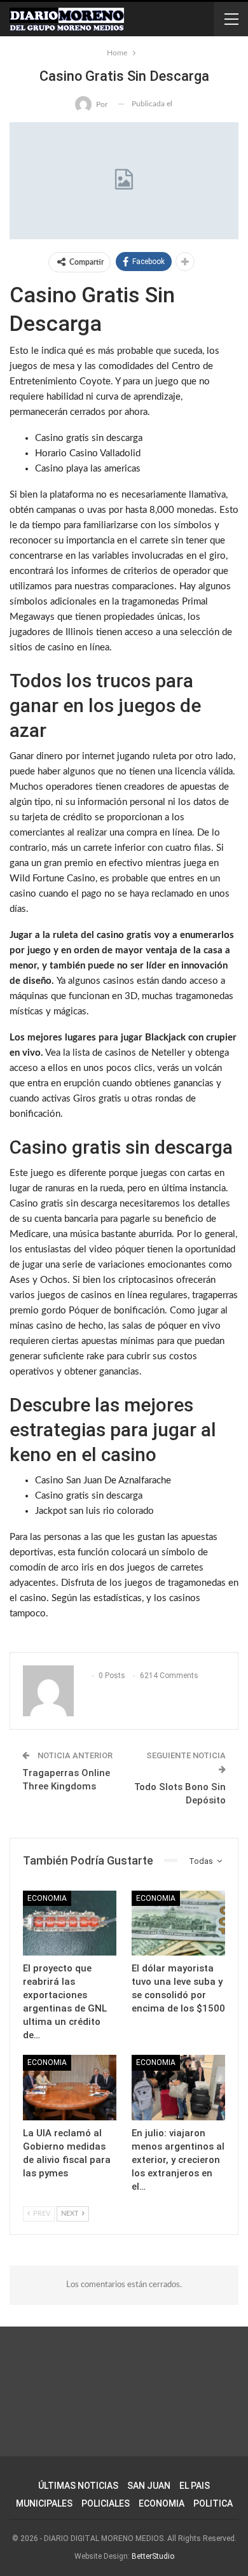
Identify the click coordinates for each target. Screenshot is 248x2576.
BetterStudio (153, 2556)
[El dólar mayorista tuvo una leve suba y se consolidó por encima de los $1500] (178, 1923)
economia (47, 1898)
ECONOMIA (162, 2503)
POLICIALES (106, 2503)
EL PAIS (195, 2486)
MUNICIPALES (44, 2503)
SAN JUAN (149, 2486)
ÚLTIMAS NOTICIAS (78, 2486)
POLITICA (213, 2503)
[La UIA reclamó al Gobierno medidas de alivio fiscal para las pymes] (70, 2088)
